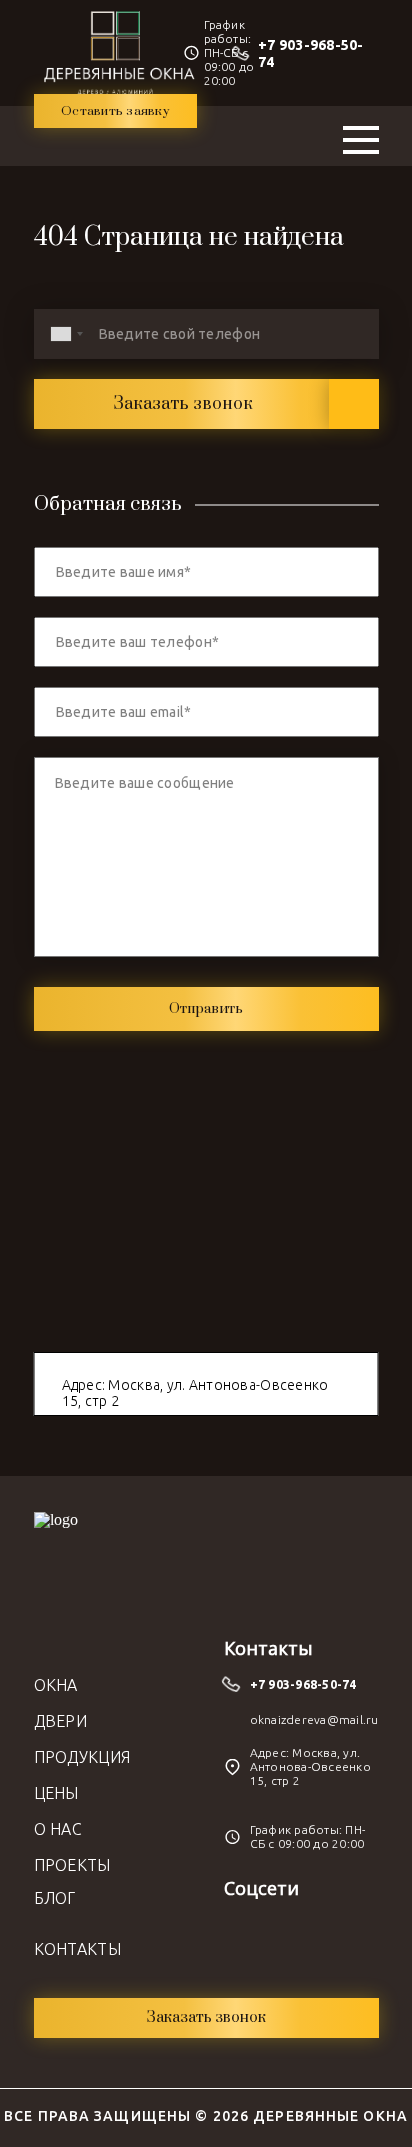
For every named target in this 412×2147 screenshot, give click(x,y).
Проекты (72, 1865)
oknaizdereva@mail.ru (314, 1719)
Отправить (206, 1009)
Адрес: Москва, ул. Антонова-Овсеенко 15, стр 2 (195, 1393)
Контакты (78, 1949)
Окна (56, 1685)
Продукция (82, 1757)
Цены (56, 1793)
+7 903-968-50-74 (303, 1684)
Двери (61, 1721)
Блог (55, 1898)
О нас (58, 1829)
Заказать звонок (183, 404)
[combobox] (66, 334)
